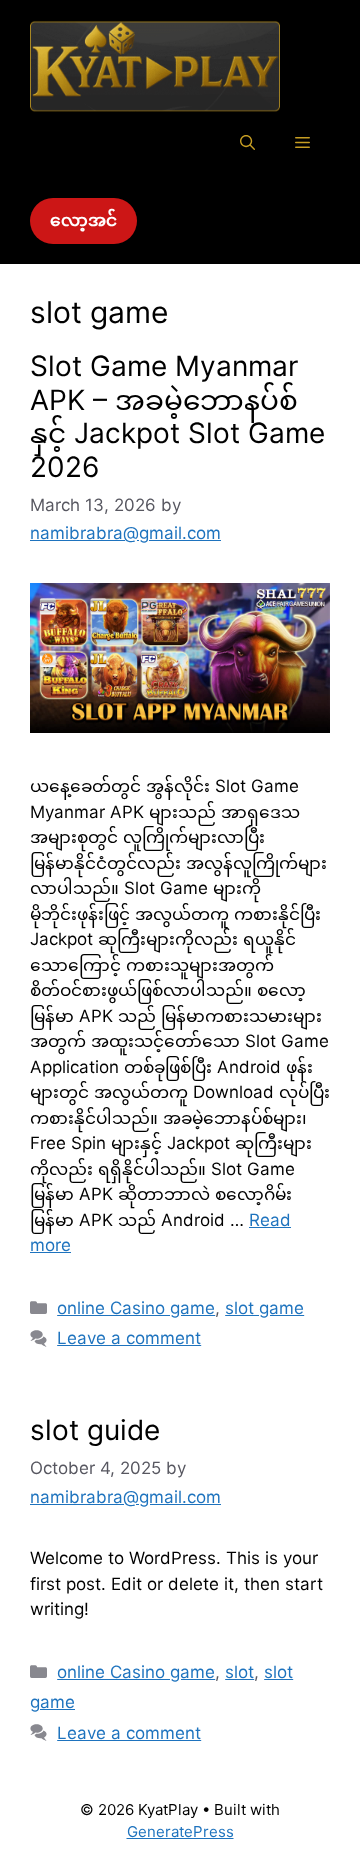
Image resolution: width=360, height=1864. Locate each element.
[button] (247, 143)
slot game (264, 1308)
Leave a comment (129, 1338)
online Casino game (136, 1308)
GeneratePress (180, 1831)
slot (239, 1672)
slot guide (95, 1430)
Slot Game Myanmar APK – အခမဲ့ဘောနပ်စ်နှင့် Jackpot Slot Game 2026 (177, 416)
